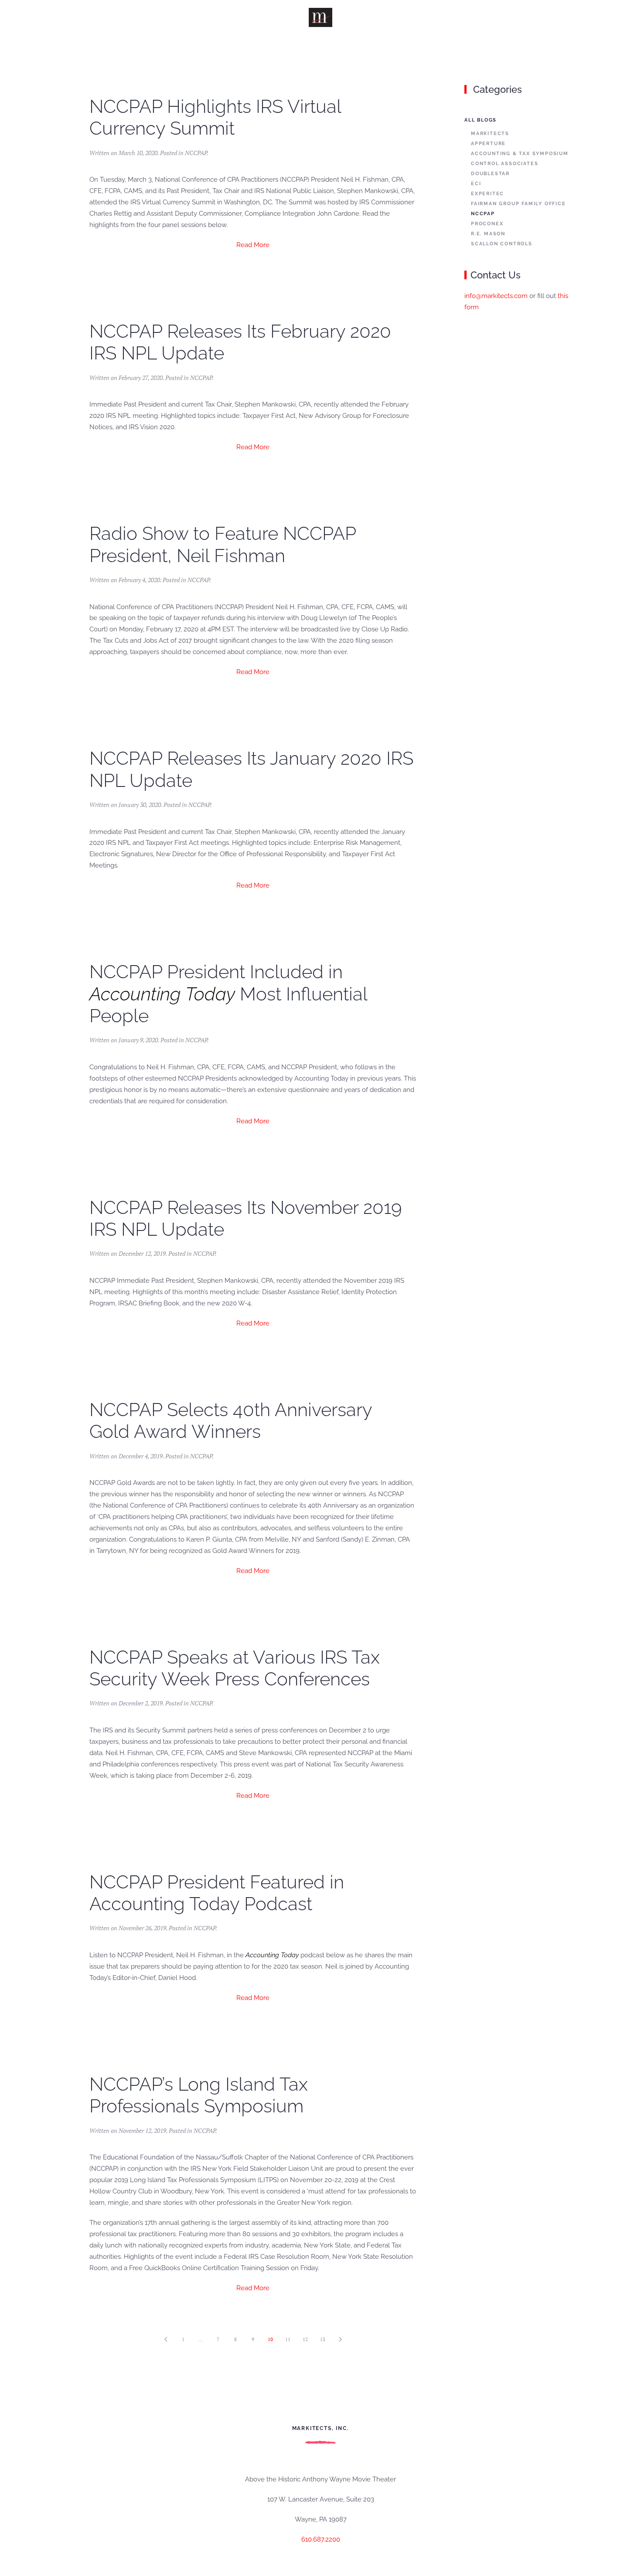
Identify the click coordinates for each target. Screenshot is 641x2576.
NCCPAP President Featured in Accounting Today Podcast (217, 1893)
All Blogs (481, 120)
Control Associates (505, 164)
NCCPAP (196, 153)
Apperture (488, 144)
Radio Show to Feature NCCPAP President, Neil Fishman (223, 544)
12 (305, 2339)
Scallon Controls (502, 244)
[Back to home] (321, 17)
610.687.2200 (321, 2539)
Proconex (487, 224)
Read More (253, 245)
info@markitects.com (496, 296)
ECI (476, 184)
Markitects (490, 134)
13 (323, 2339)
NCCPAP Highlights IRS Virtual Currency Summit (215, 117)
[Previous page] (166, 2339)
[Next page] (340, 2339)
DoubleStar (490, 174)
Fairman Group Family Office (518, 204)
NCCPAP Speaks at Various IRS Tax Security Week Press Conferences (235, 1668)
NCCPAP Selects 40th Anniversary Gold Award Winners (231, 1421)
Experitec (488, 194)
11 (288, 2339)
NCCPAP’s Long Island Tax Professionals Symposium (199, 2095)
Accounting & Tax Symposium (520, 154)
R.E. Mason (488, 234)
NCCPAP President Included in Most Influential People (228, 994)
